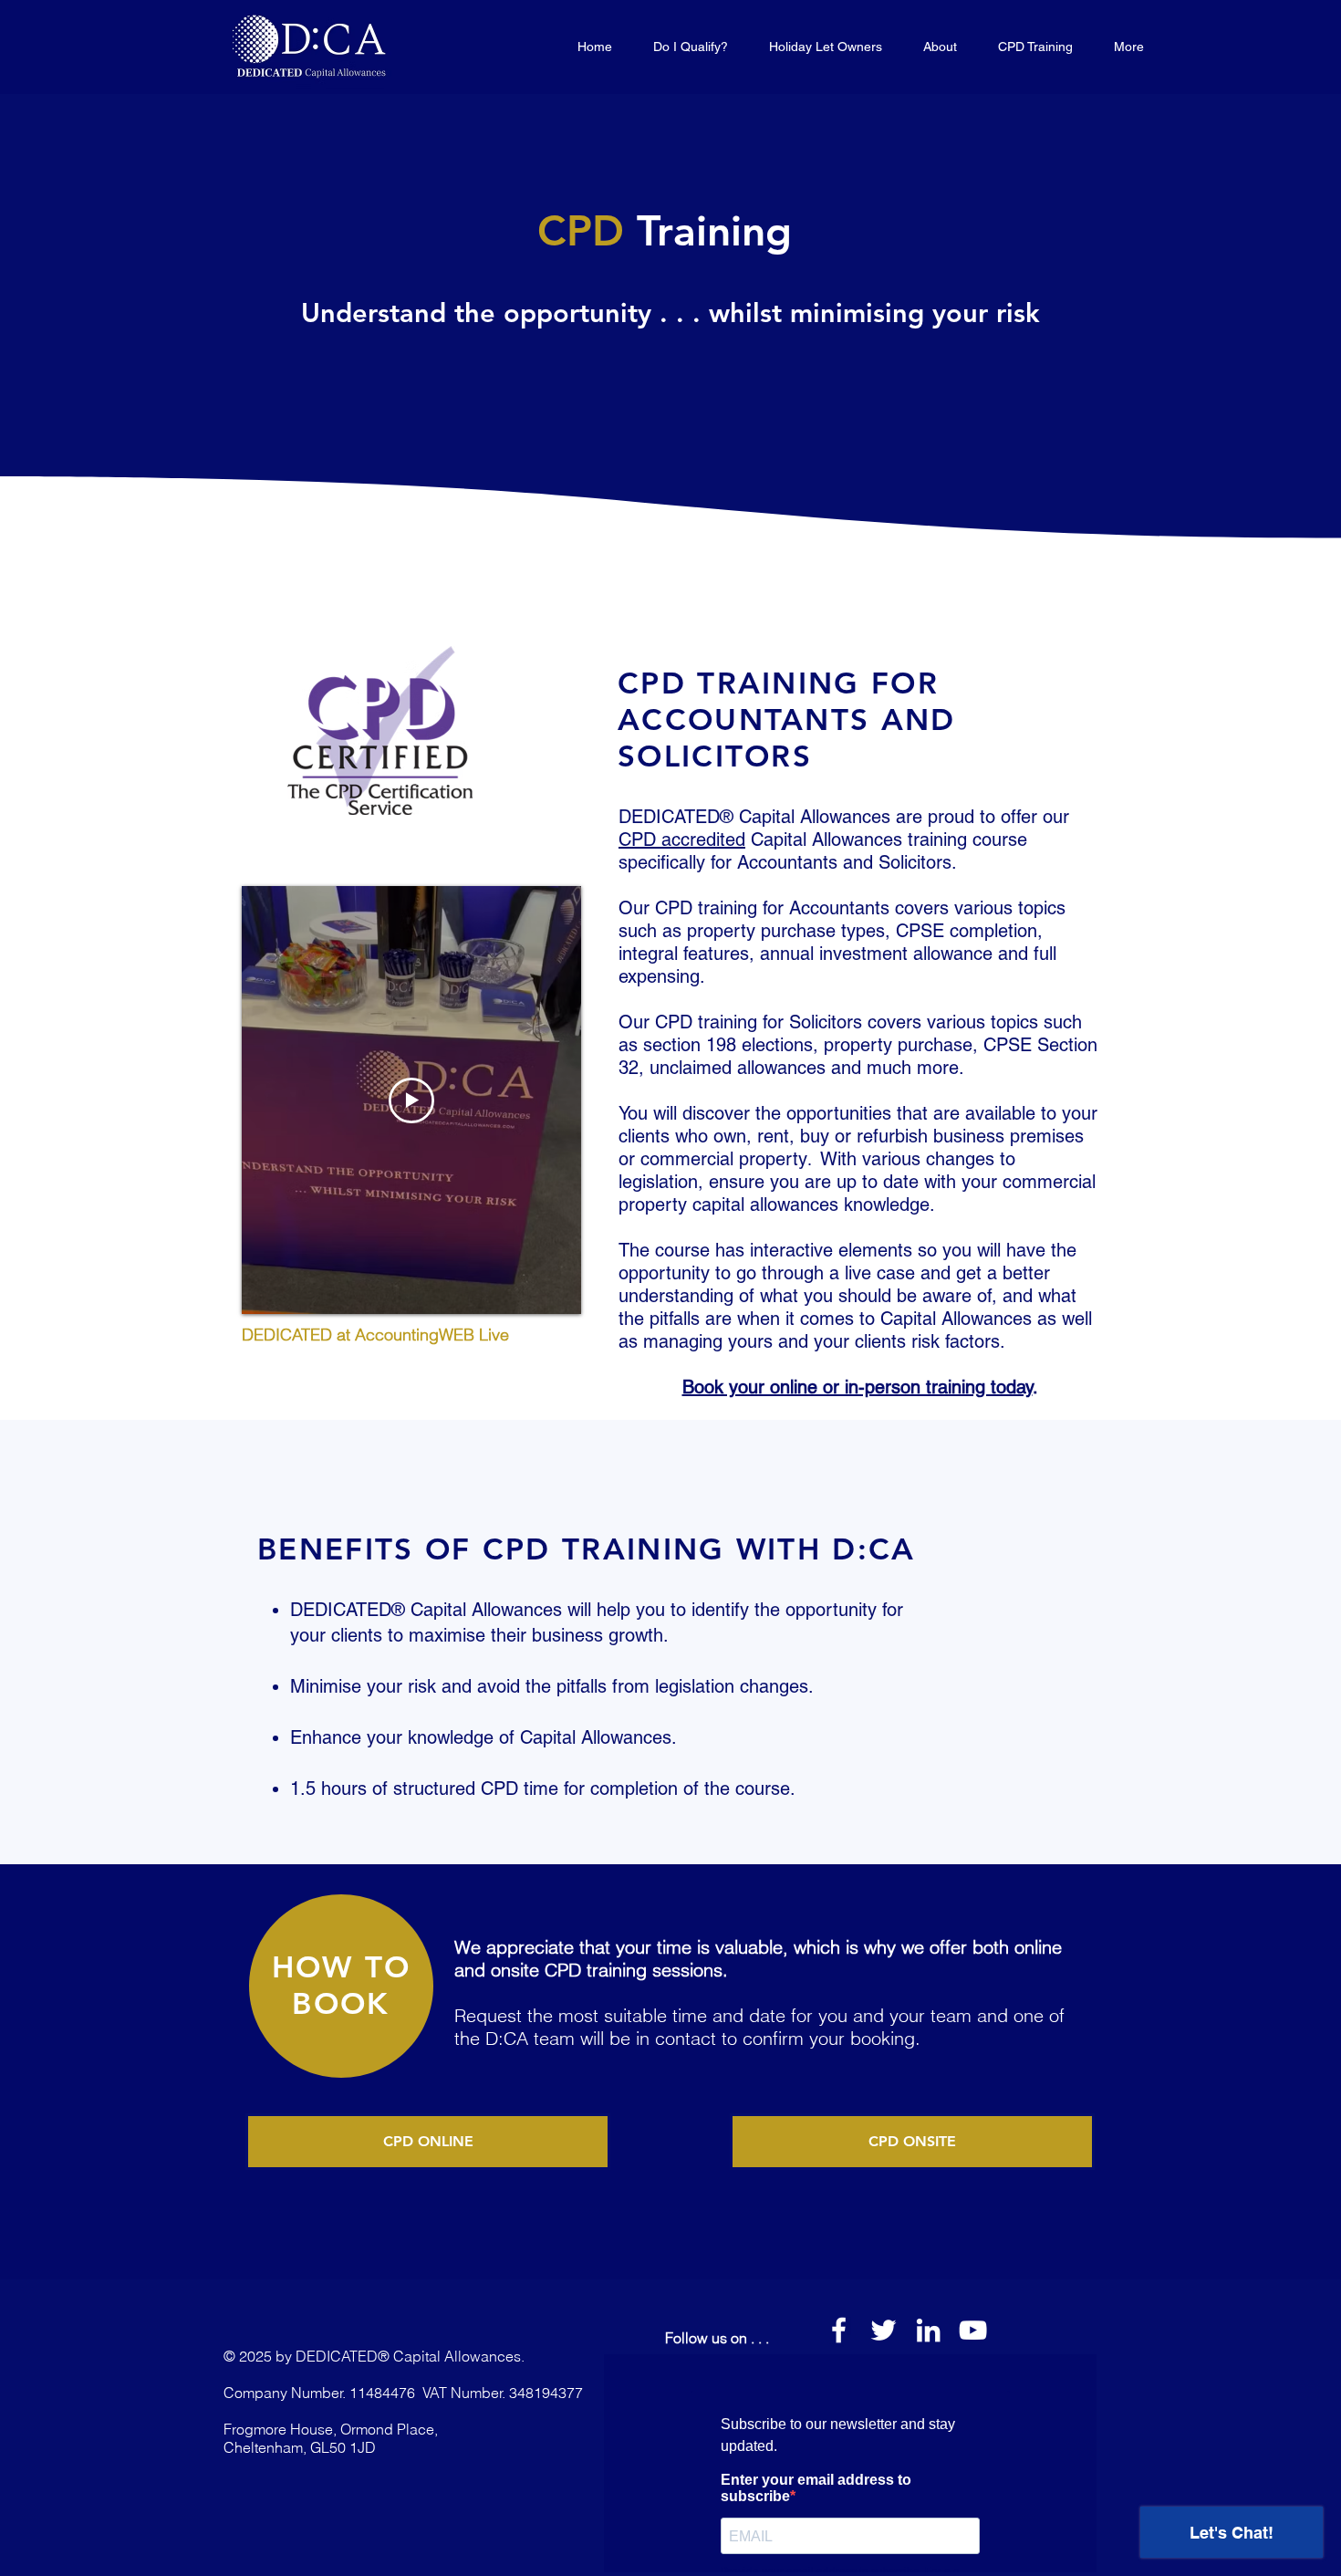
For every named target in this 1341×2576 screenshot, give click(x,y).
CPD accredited (682, 840)
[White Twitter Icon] (884, 2330)
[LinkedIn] (928, 2330)
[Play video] (411, 1100)
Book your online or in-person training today (858, 1387)
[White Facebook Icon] (839, 2330)
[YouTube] (973, 2330)
